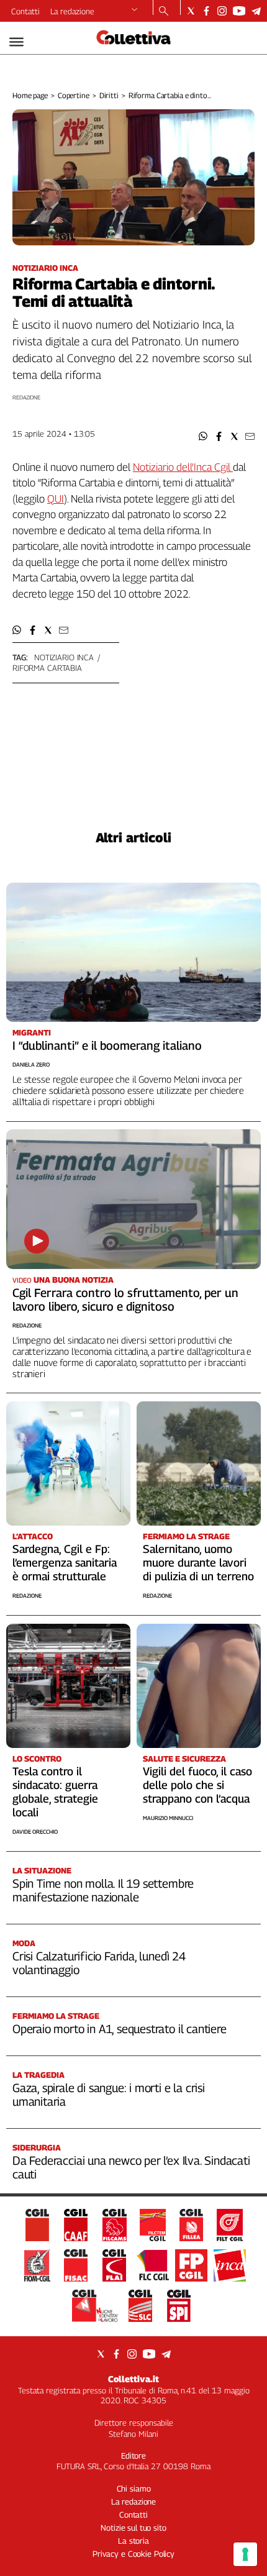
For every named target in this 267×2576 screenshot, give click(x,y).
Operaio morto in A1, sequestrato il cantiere (120, 2029)
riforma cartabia (47, 668)
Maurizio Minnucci (168, 1818)
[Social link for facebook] (206, 11)
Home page (30, 95)
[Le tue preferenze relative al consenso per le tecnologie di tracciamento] (245, 2554)
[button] (203, 436)
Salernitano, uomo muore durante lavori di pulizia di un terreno (198, 1563)
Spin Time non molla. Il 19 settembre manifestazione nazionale (103, 1890)
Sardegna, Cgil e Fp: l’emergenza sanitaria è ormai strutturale (65, 1563)
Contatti (25, 11)
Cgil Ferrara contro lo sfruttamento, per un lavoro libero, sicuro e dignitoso (125, 1299)
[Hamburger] (16, 42)
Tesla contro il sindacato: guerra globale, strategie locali (55, 1792)
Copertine (74, 95)
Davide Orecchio (35, 1832)
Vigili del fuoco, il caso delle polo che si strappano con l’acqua (197, 1785)
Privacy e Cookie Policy (133, 2554)
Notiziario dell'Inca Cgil (183, 467)
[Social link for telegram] (256, 11)
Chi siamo (134, 2488)
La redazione (72, 11)
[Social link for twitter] (191, 11)
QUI (56, 499)
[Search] (164, 12)
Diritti (109, 95)
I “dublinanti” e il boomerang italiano (107, 1045)
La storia (133, 2541)
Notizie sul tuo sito (133, 2528)
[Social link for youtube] (239, 11)
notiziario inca (64, 657)
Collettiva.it (133, 2379)
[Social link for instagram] (222, 11)
